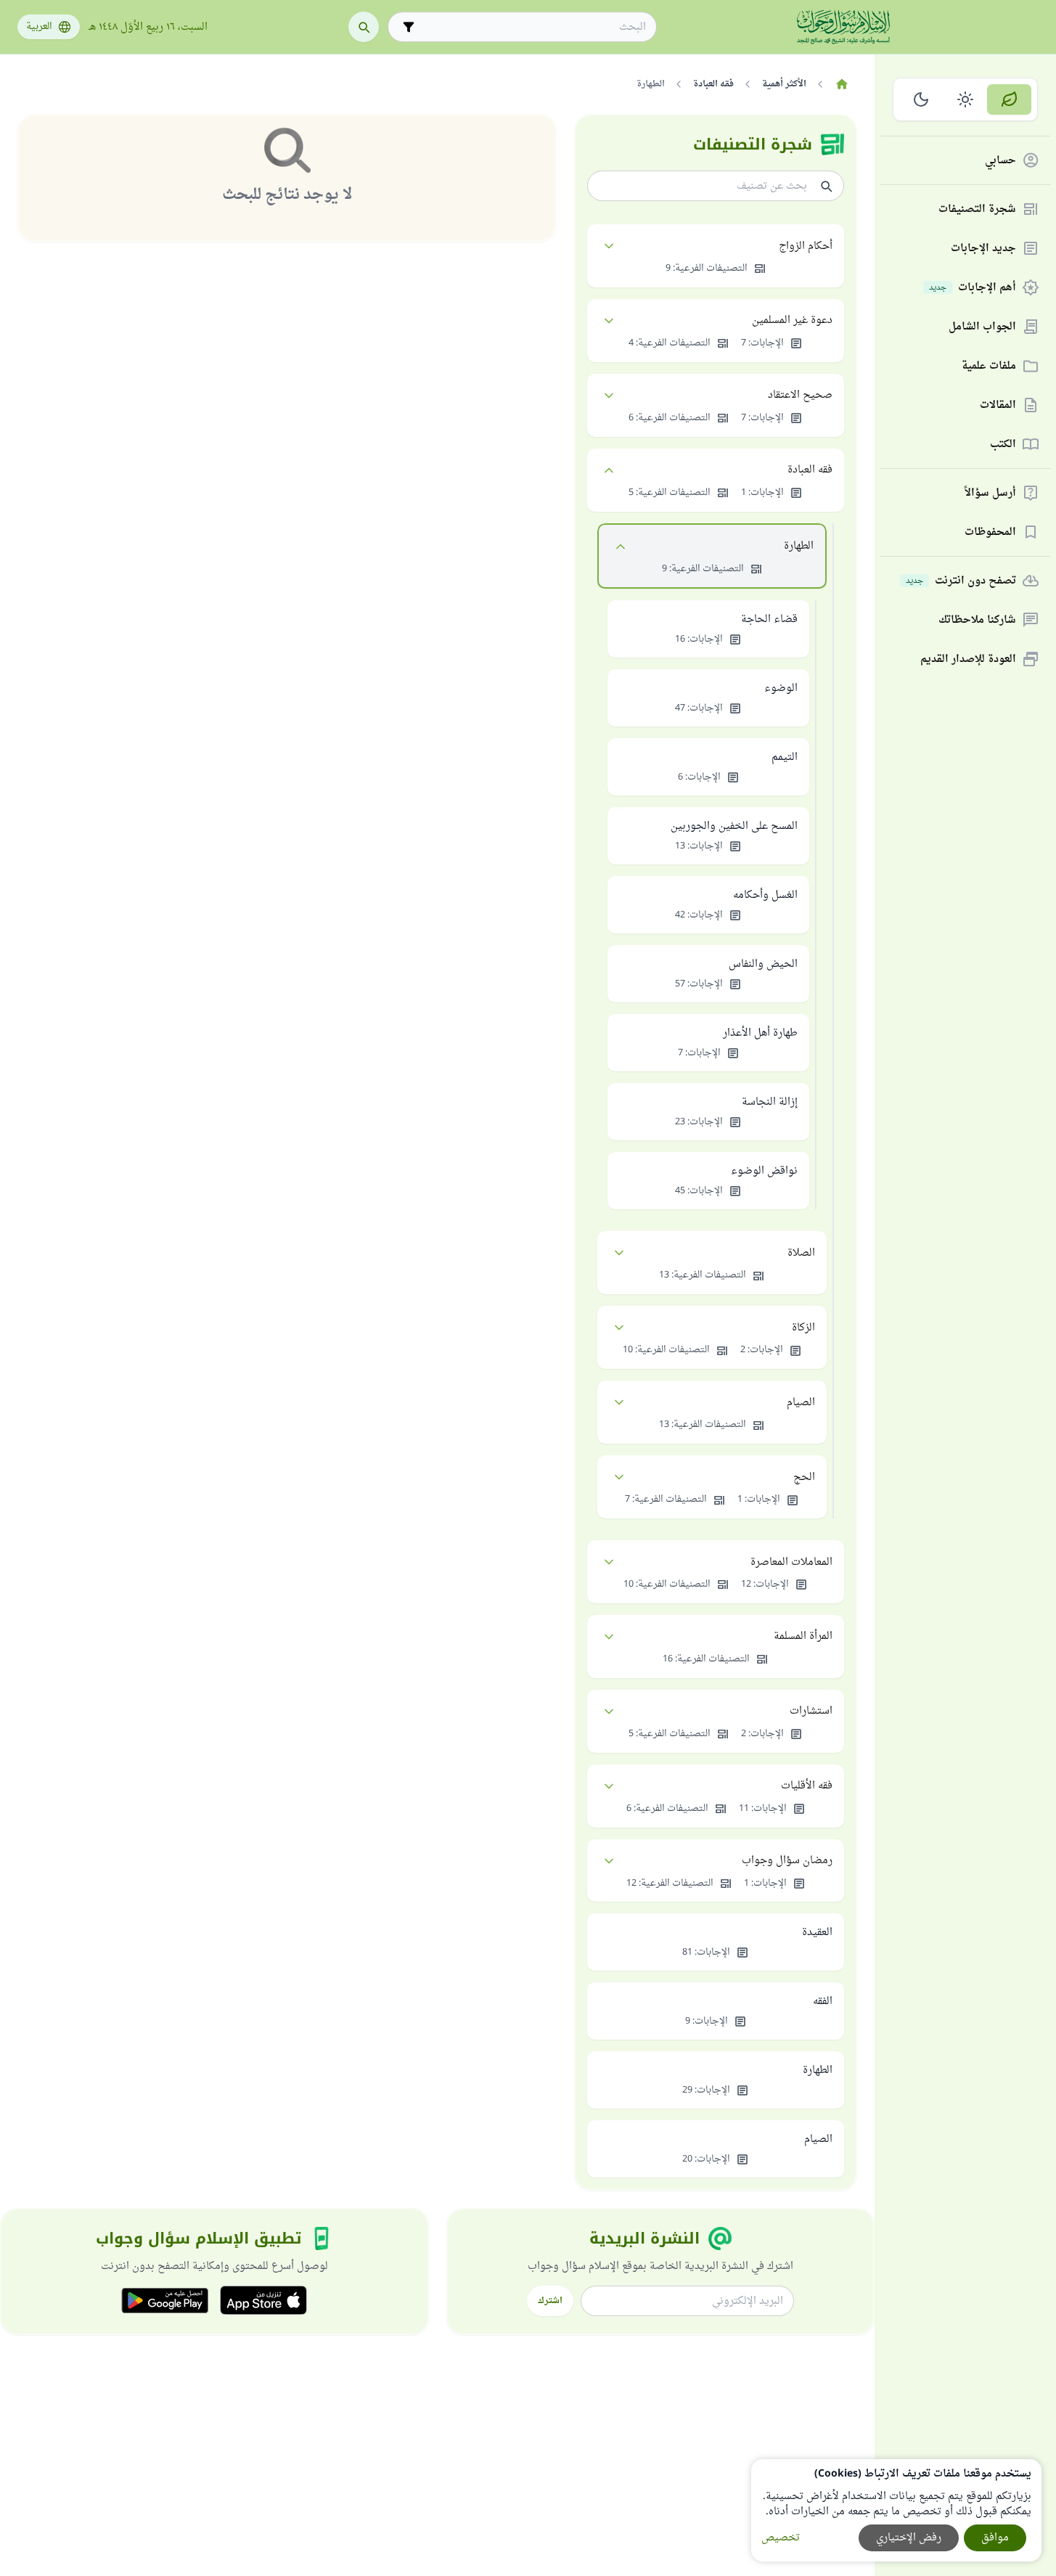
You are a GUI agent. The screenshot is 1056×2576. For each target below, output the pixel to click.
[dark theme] (921, 99)
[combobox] (532, 27)
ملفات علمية (989, 366)
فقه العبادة (810, 470)
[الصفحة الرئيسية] (842, 84)
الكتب (1003, 445)
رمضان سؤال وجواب (787, 1861)
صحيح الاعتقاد (800, 395)
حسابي (1000, 161)
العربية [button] (39, 27)
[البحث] (364, 27)
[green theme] (1009, 99)
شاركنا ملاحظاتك (977, 620)
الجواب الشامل (982, 327)
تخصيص (781, 2538)
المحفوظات (990, 532)
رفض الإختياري (909, 2538)
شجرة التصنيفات (977, 209)
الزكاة (803, 1328)
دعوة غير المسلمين (792, 320)
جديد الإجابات (983, 249)
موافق (995, 2538)
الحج (804, 1477)
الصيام (801, 1403)
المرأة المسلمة (803, 1636)
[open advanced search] (409, 27)
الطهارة (799, 546)
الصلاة (801, 1253)
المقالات (998, 405)
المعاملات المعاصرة (791, 1562)
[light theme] (966, 99)
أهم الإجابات (973, 288)
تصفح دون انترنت (961, 581)
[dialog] (896, 2510)
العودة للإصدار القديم (968, 659)
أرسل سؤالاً (990, 493)
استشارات (811, 1711)
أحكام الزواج (806, 246)
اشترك (550, 2301)
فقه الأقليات (807, 1786)
